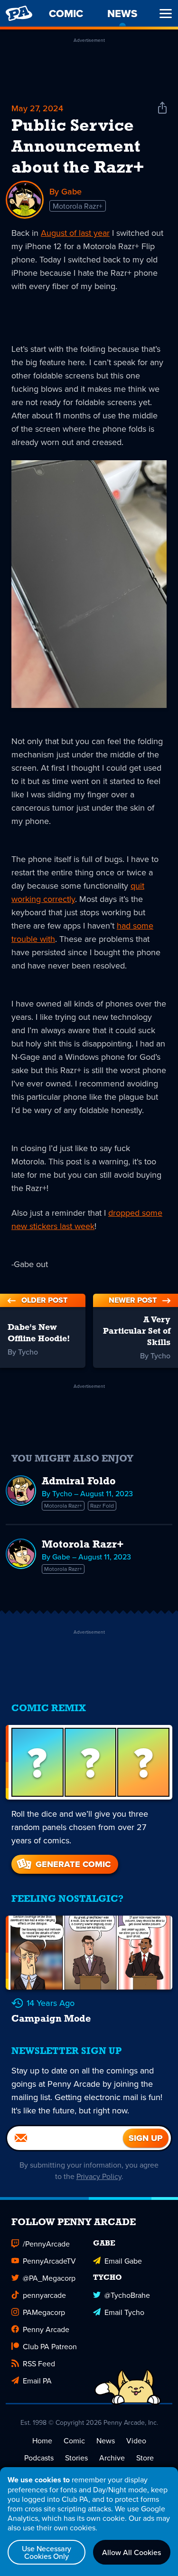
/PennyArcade (46, 2244)
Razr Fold (102, 1506)
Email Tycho (124, 2312)
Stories (76, 2458)
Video (136, 2440)
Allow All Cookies (131, 2552)
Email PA (37, 2381)
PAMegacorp (44, 2312)
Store (145, 2458)
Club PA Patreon (50, 2346)
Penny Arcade (46, 2329)
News (106, 2440)
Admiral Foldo (79, 1482)
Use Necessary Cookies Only (47, 2552)
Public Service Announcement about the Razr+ (78, 147)
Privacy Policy (99, 2176)
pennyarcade (44, 2295)
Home (42, 2440)
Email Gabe (123, 2261)
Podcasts (39, 2458)
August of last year (75, 233)
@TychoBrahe (127, 2295)
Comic (74, 2440)
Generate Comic (73, 1864)
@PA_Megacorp (49, 2278)
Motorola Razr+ (78, 206)
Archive (112, 2458)
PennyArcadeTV (49, 2261)
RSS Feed (39, 2363)
